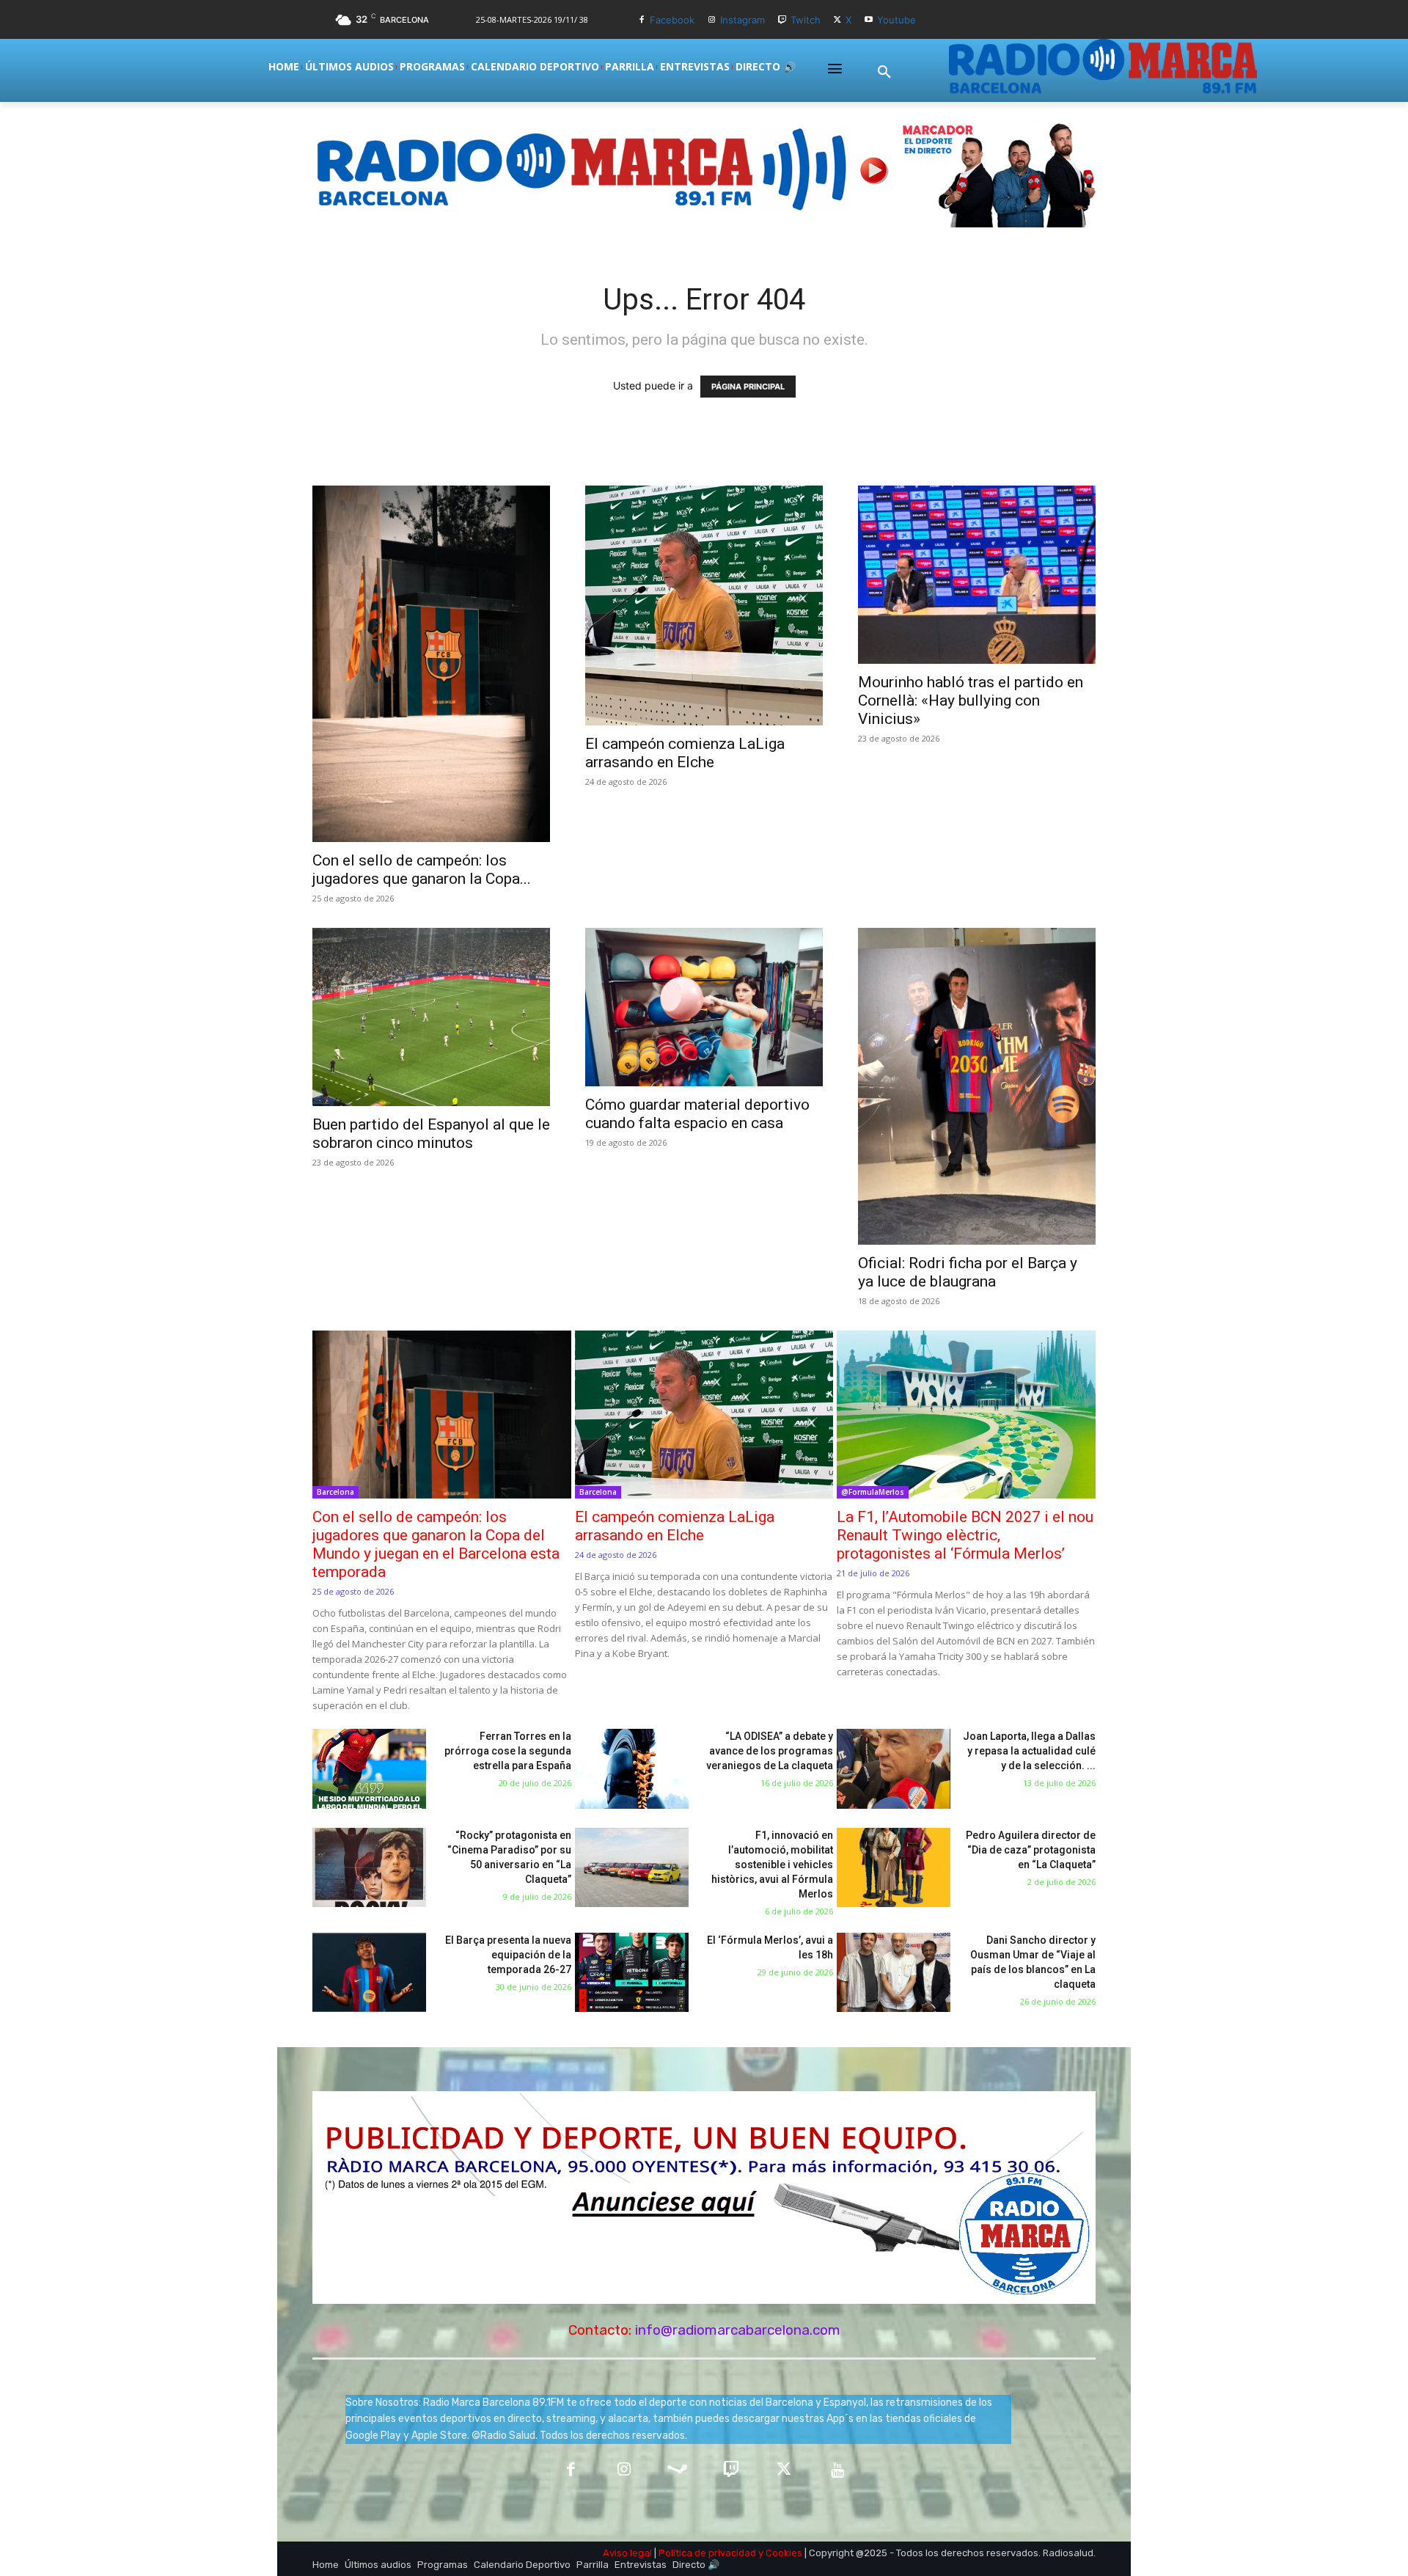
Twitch (806, 20)
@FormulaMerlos (873, 1492)
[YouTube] (838, 2471)
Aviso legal (627, 2553)
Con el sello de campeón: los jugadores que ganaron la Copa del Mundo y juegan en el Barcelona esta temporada (436, 1544)
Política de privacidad (707, 2553)
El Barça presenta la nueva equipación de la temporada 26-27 (508, 1955)
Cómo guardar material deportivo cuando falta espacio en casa (697, 1114)
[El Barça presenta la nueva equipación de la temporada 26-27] (369, 1973)
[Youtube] (869, 20)
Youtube (896, 20)
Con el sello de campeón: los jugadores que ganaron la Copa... (422, 870)
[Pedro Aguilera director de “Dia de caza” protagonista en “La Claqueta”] (894, 1868)
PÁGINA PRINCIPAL (748, 387)
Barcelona (335, 1492)
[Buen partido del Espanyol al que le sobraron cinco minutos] (431, 1017)
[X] (838, 20)
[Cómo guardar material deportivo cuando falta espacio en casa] (704, 1007)
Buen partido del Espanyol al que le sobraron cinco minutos (431, 1134)
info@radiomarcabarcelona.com (738, 2330)
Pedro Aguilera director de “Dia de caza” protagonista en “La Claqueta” (1031, 1850)
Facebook (672, 20)
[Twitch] (782, 20)
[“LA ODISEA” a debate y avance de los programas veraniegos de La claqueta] (632, 1769)
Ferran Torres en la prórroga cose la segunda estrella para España (508, 1751)
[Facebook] (641, 20)
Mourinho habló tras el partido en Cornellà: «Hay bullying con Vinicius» (971, 700)
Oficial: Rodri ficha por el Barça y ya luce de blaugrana (968, 1272)
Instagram (742, 20)
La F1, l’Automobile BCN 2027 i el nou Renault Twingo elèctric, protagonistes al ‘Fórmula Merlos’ (965, 1535)
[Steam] (677, 2471)
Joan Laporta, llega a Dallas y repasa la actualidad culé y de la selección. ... (1029, 1751)
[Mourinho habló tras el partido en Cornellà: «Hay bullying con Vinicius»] (977, 575)
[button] (884, 73)
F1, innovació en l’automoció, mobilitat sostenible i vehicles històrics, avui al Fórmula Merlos (772, 1865)
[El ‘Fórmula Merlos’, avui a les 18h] (632, 1973)
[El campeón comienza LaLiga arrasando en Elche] (704, 605)
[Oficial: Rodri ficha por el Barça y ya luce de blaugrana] (977, 1086)
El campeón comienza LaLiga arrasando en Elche (685, 753)
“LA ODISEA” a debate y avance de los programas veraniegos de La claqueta (770, 1751)
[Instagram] (712, 20)
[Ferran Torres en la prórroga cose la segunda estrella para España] (369, 1769)
